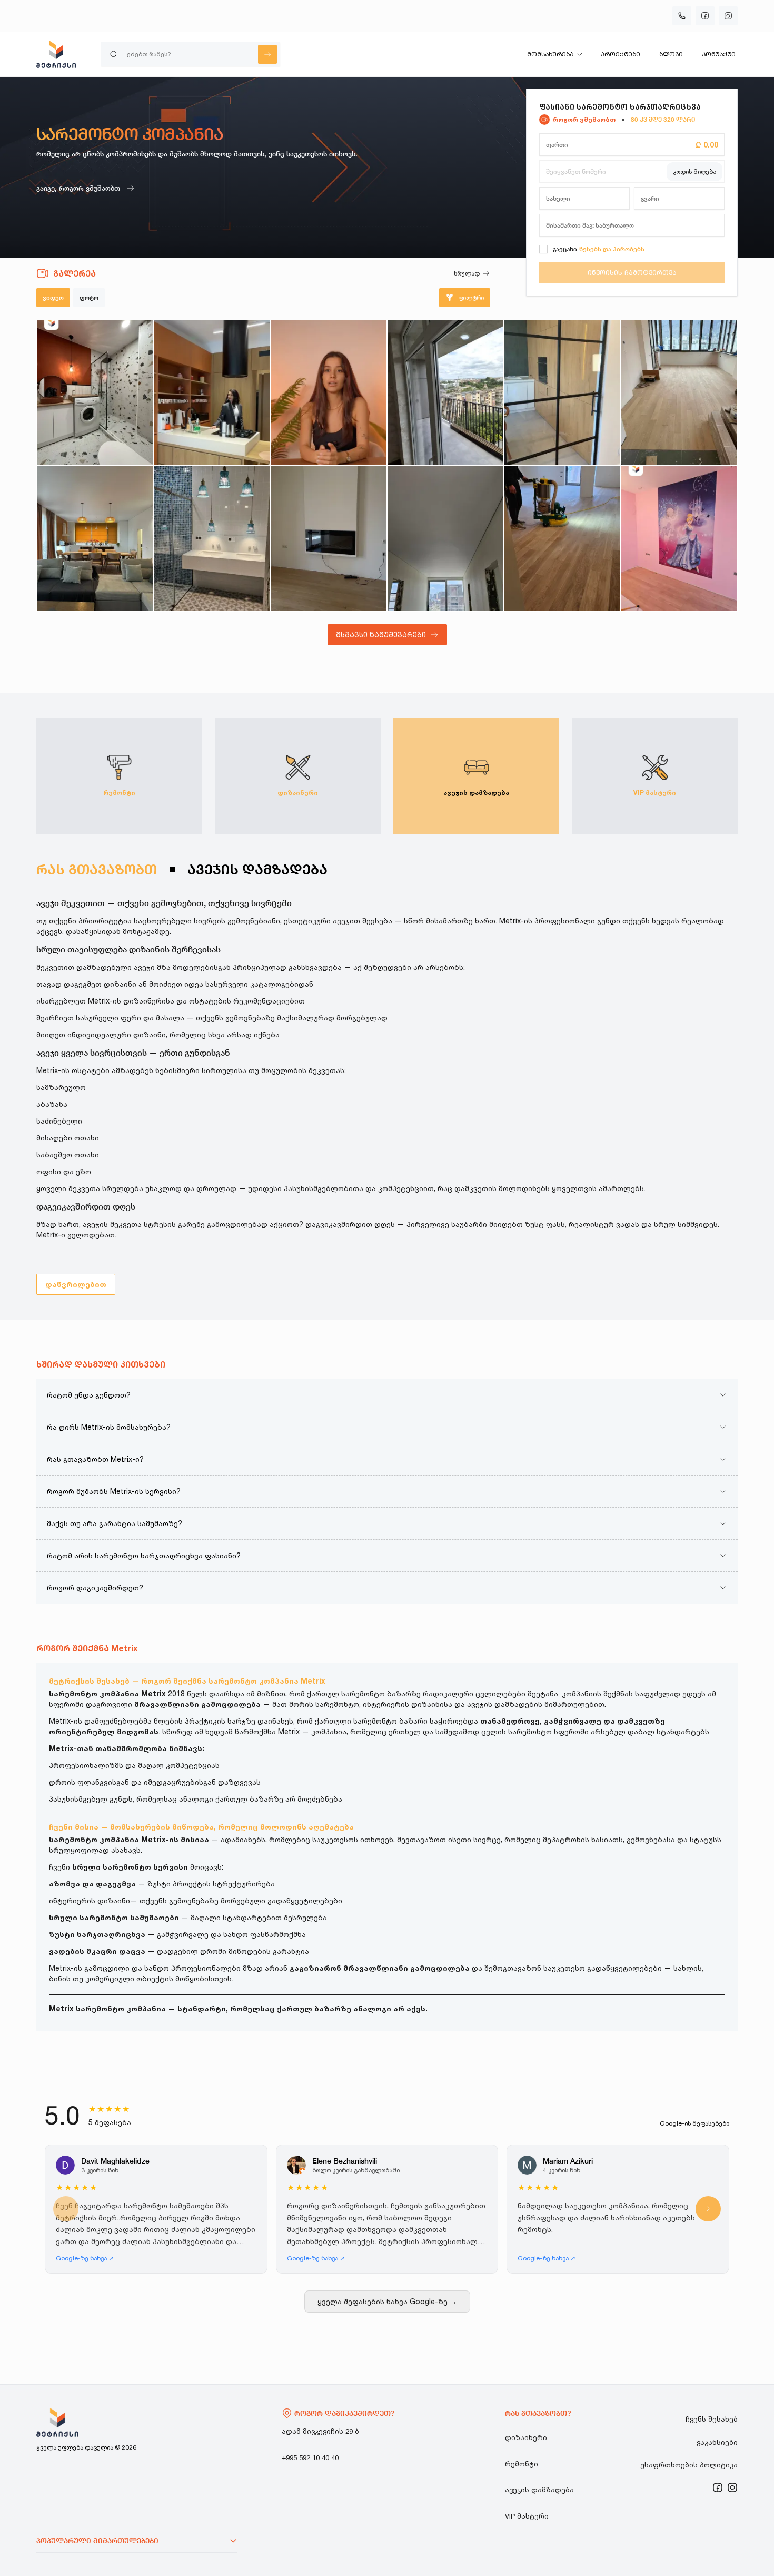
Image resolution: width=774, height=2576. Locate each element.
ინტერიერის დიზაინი (90, 1900)
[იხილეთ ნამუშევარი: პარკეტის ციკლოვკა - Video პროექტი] (562, 539)
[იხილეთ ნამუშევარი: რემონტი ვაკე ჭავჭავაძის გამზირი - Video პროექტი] (679, 393)
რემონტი (522, 2464)
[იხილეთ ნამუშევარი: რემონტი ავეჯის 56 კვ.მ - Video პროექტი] (445, 393)
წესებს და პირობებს (612, 249)
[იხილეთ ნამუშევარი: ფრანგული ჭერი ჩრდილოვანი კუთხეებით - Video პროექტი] (445, 539)
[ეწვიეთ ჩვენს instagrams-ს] (728, 16)
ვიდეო (53, 297)
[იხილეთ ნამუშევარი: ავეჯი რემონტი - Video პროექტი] (95, 539)
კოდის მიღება (694, 171)
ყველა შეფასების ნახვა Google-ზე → (387, 2301)
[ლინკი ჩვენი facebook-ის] (718, 2487)
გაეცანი (565, 249)
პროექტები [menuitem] (621, 54)
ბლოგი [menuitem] (671, 54)
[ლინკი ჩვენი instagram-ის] (732, 2487)
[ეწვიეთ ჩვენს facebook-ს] (705, 16)
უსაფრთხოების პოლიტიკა (689, 2465)
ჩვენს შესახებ (712, 2419)
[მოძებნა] (267, 54)
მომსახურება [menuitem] (550, 54)
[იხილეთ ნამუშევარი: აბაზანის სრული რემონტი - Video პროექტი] (212, 539)
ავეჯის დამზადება (539, 2490)
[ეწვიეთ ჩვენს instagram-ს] (732, 2487)
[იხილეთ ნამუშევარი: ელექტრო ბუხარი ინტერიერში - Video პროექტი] (329, 539)
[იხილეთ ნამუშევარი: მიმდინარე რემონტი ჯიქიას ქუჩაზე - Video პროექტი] (95, 393)
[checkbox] (543, 249)
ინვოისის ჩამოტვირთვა (632, 272)
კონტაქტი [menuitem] (719, 54)
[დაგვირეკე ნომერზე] (682, 16)
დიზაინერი (526, 2437)
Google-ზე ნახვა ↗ (85, 2258)
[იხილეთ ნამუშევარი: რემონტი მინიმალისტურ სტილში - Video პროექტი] (562, 393)
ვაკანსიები (717, 2442)
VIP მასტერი (527, 2516)
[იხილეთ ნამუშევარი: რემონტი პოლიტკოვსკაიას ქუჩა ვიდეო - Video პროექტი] (212, 393)
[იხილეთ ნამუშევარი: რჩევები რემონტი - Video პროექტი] (329, 393)
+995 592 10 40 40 (310, 2457)
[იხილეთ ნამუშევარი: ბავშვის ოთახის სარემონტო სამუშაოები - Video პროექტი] (679, 539)
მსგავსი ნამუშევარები (381, 635)
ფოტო (89, 297)
